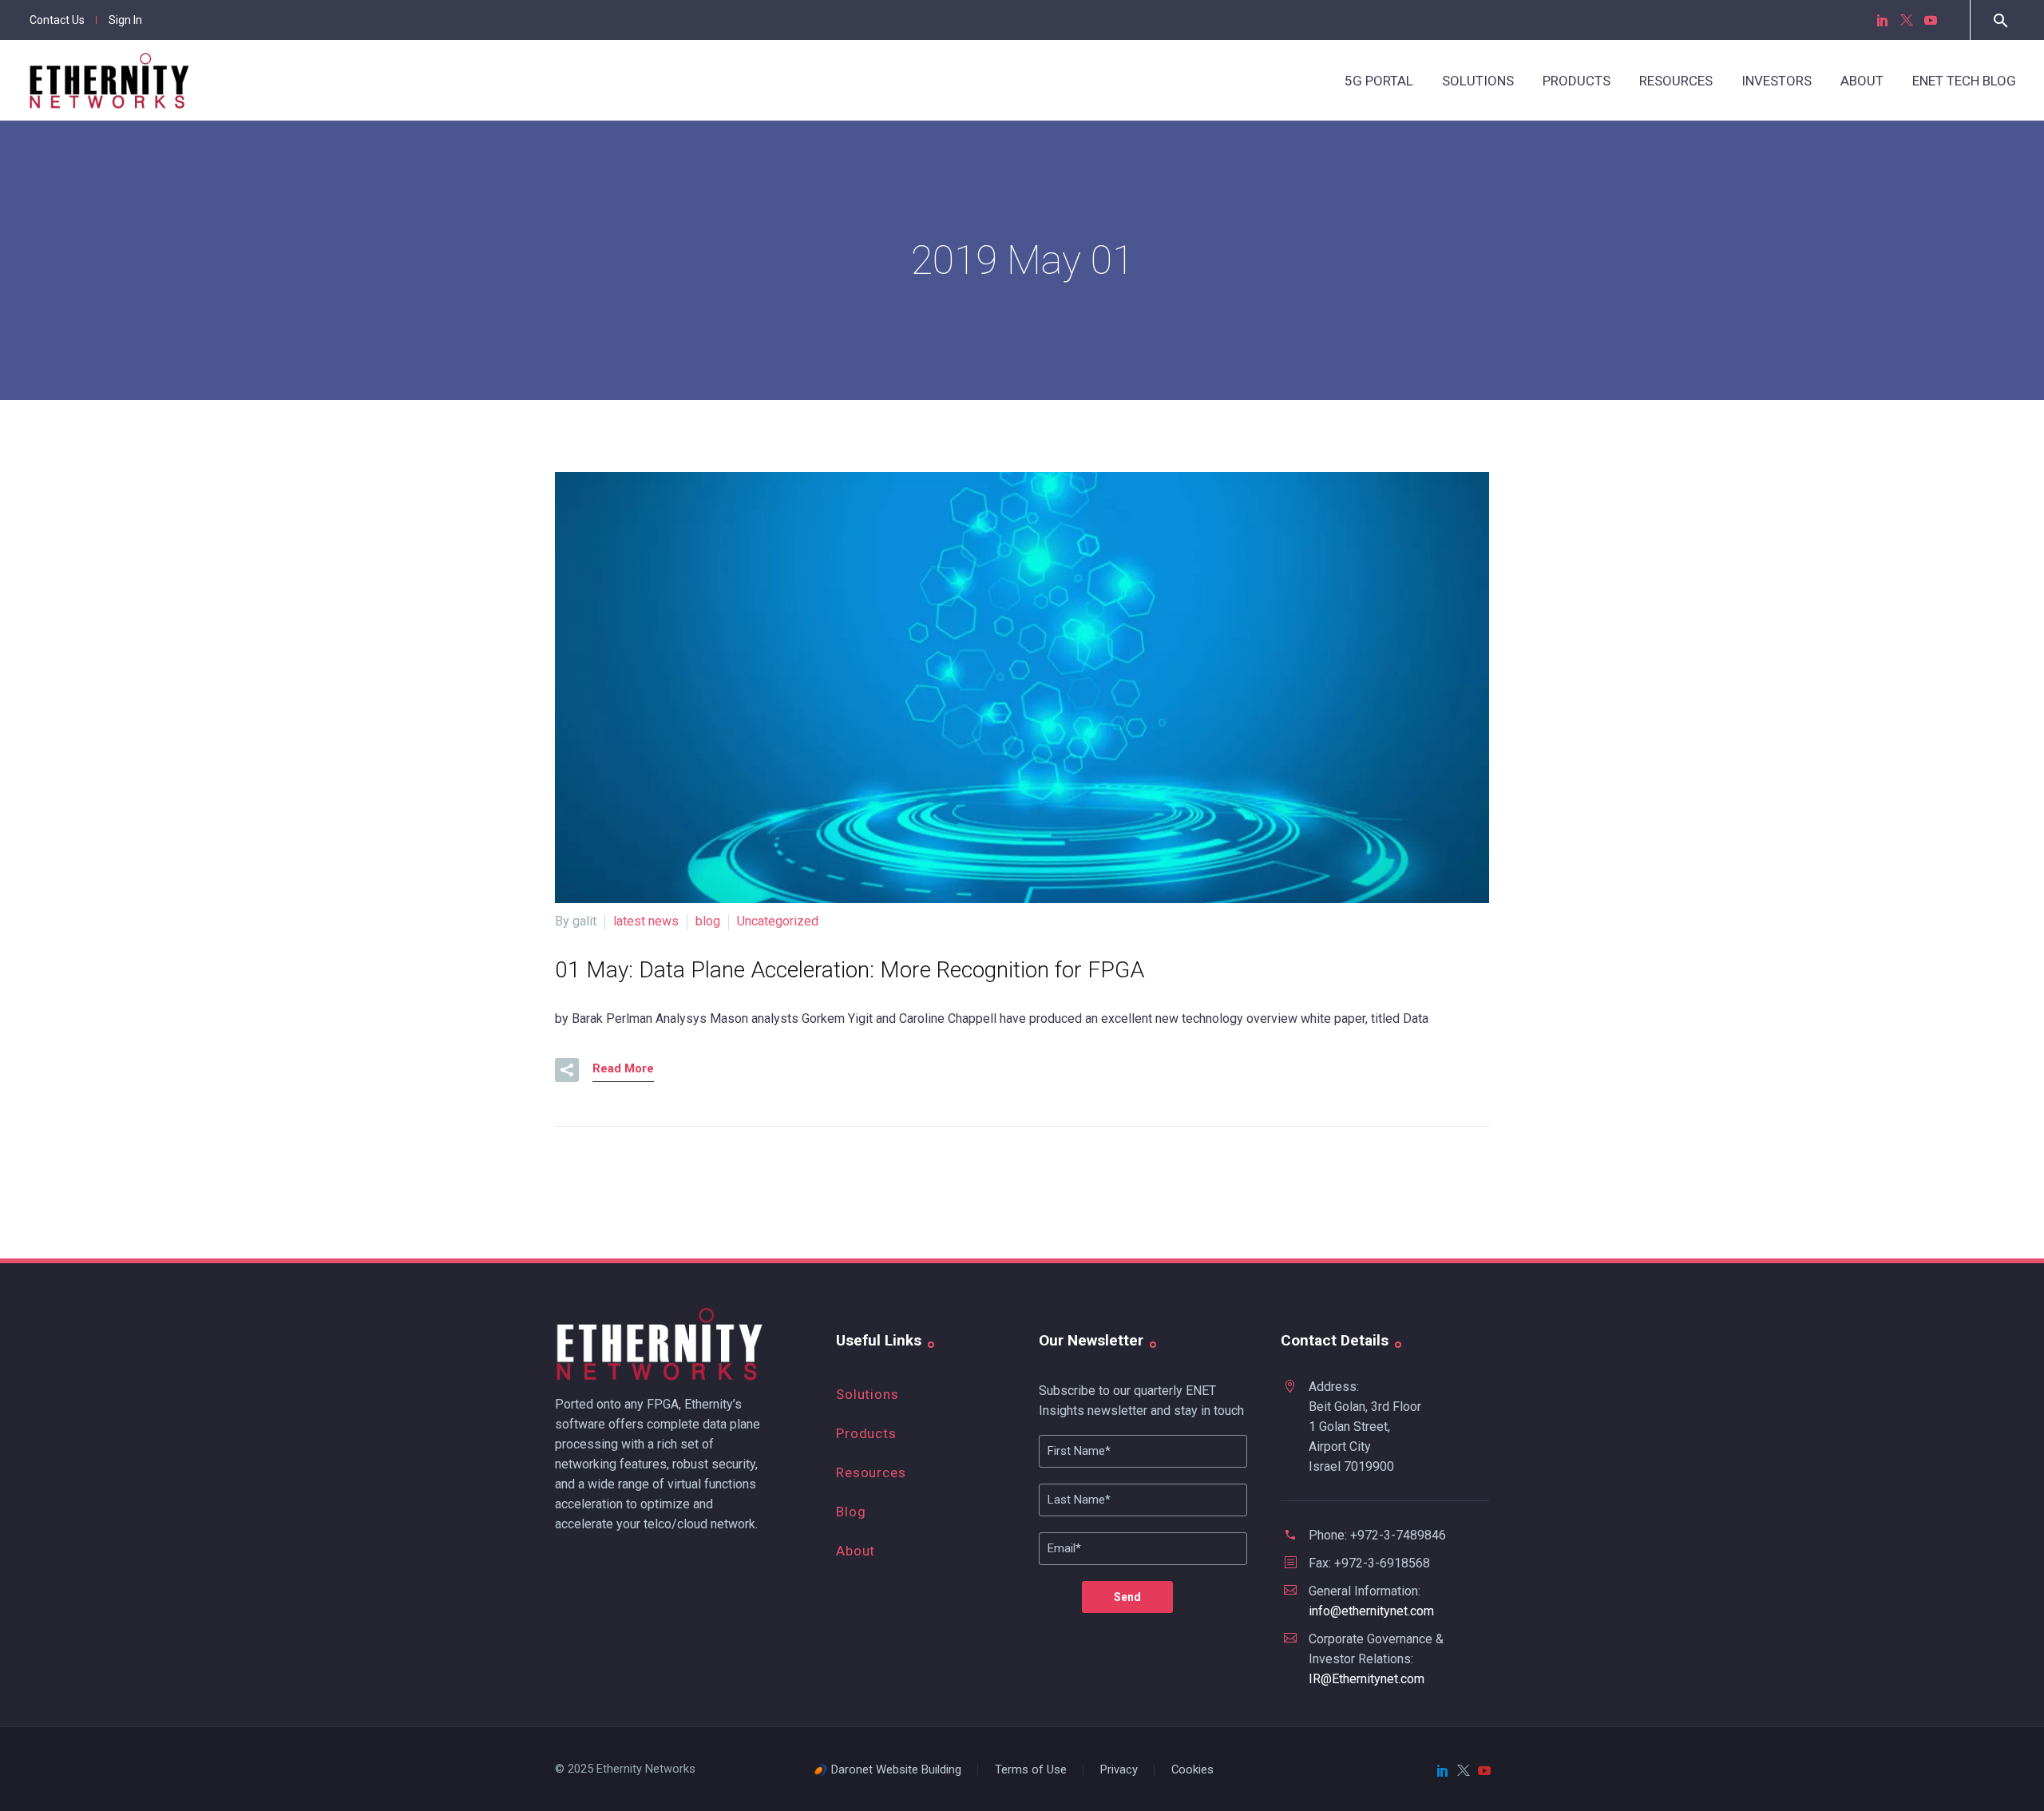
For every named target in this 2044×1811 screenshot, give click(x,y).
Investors (1777, 81)
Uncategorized (778, 921)
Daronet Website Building (896, 1770)
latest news (646, 921)
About (1862, 81)
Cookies (1192, 1770)
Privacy (1119, 1770)
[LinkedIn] (1883, 20)
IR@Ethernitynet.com (1367, 1679)
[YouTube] (1931, 20)
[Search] (1999, 20)
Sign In (125, 20)
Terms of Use (1031, 1770)
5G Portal (1379, 81)
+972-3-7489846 (1398, 1535)
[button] (567, 1070)
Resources (1676, 81)
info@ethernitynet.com (1371, 1611)
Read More (623, 1068)
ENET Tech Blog (1964, 81)
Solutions (1478, 81)
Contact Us (57, 20)
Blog (851, 1512)
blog (708, 921)
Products (1577, 81)
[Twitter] (1907, 20)
